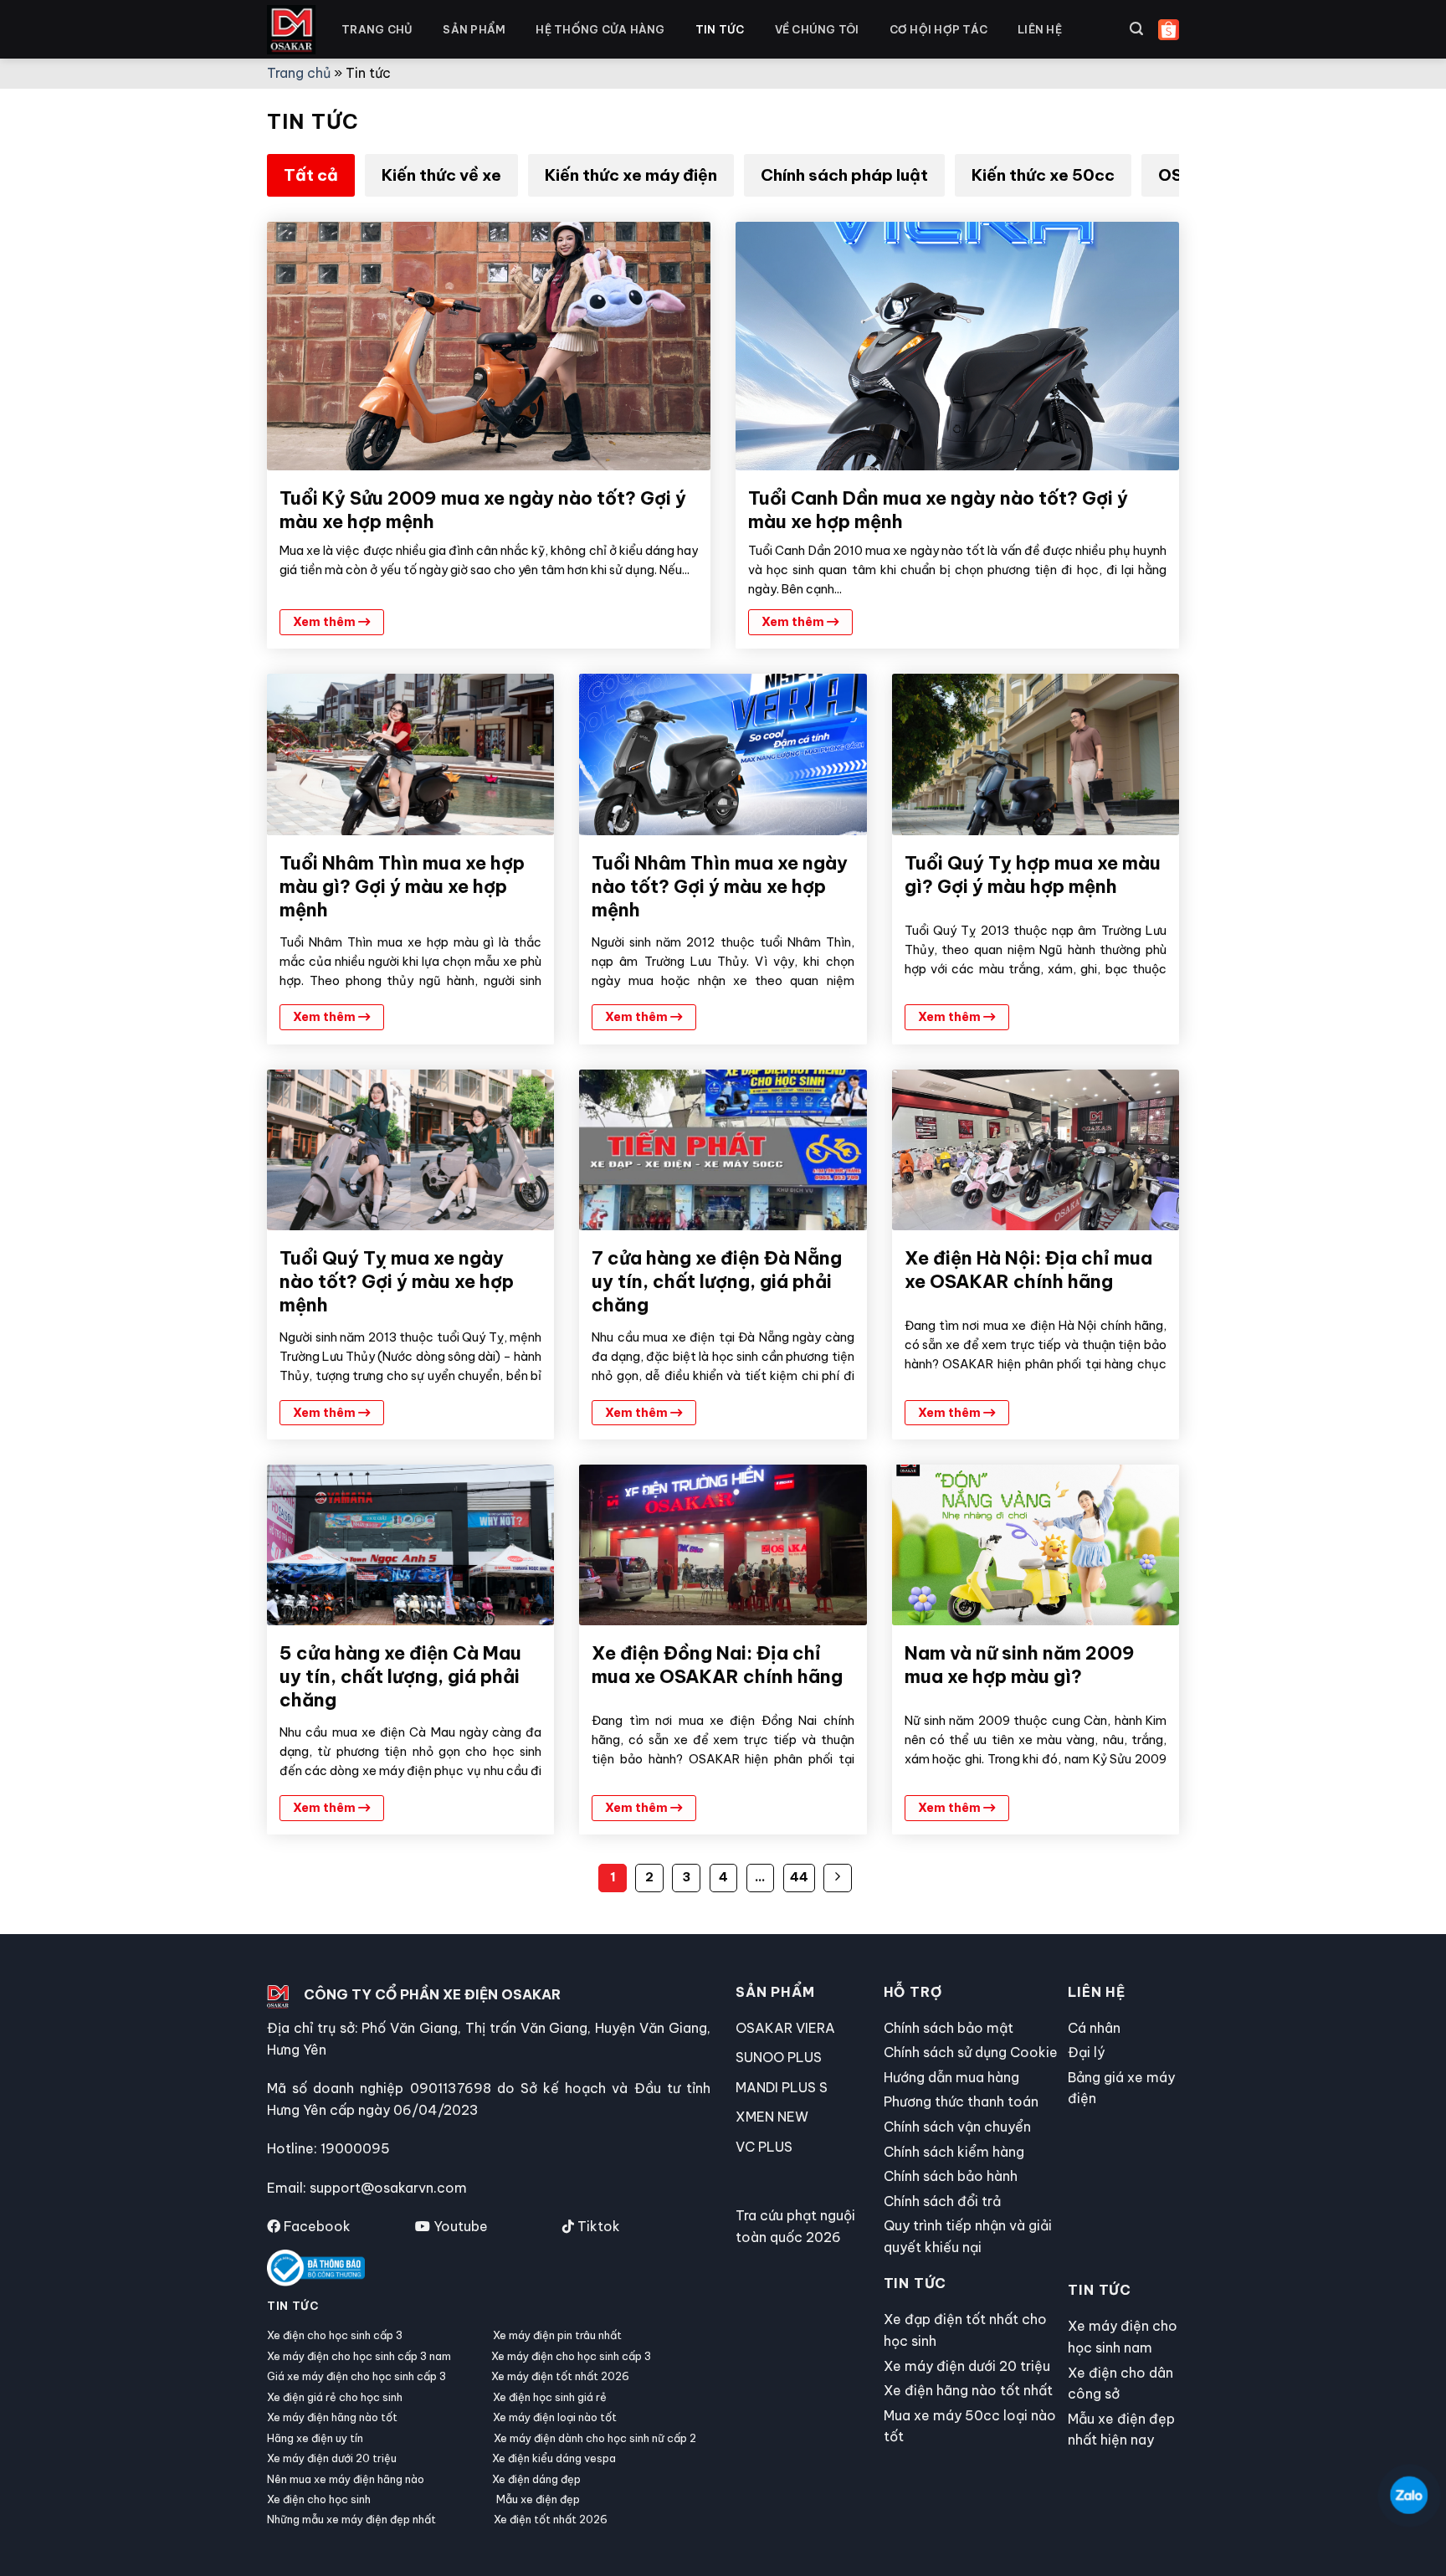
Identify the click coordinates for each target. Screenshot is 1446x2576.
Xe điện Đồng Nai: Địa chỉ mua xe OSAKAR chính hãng (717, 1665)
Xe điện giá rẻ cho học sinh (335, 2397)
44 (799, 1877)
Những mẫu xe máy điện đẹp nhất (351, 2519)
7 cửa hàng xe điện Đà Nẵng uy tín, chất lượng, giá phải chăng (717, 1281)
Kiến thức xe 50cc (1043, 175)
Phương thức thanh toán (961, 2101)
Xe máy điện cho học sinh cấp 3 (571, 2356)
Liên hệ (1040, 29)
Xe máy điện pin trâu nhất (557, 2335)
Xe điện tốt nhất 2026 (551, 2519)
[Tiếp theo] (838, 1878)
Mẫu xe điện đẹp (538, 2499)
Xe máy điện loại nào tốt (555, 2417)
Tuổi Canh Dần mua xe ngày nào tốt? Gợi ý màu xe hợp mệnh (938, 510)
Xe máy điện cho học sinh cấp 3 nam (359, 2356)
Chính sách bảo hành (951, 2176)
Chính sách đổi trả (942, 2201)
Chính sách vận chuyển (957, 2127)
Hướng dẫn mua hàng (951, 2077)
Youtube (459, 2226)
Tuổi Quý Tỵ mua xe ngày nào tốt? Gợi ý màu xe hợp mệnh (397, 1281)
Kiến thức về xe (441, 175)
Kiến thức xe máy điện (631, 175)
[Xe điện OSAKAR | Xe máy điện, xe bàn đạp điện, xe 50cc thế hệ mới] (292, 30)
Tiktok (597, 2226)
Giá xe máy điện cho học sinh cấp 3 (356, 2376)
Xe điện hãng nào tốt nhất (968, 2390)
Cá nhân (1094, 2028)
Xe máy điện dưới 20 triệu (332, 2458)
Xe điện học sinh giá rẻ (550, 2397)
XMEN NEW (772, 2117)
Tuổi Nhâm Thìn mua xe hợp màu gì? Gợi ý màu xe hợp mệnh (402, 886)
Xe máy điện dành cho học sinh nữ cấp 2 (595, 2438)
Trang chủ (377, 29)
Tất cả (311, 175)
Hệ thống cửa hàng (600, 29)
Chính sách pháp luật (844, 175)
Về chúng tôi (817, 29)
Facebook (315, 2226)
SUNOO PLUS (779, 2057)
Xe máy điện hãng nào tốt (332, 2417)
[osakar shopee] (1169, 30)
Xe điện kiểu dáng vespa (554, 2458)
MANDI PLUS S (782, 2087)
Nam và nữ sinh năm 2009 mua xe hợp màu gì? (1020, 1665)
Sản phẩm (474, 29)
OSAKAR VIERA (785, 2028)
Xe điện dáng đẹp (536, 2479)
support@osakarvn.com (388, 2188)
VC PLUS (764, 2147)
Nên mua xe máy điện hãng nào (346, 2479)
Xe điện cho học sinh (319, 2499)
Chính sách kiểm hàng (954, 2152)
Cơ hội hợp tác (939, 29)
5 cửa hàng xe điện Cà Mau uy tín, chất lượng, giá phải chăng (400, 1676)
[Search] (1136, 29)
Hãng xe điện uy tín (315, 2438)
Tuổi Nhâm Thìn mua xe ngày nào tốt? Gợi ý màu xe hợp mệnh (720, 886)
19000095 (355, 2148)
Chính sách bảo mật (949, 2028)
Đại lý (1086, 2052)
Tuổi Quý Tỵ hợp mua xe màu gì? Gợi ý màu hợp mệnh (1033, 875)
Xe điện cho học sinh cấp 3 (335, 2335)
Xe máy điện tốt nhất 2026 (560, 2376)
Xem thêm (326, 622)
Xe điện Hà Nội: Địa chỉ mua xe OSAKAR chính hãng (1028, 1270)
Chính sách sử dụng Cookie (971, 2052)
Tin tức (720, 29)
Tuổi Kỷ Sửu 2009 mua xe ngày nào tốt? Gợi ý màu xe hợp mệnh (483, 510)
